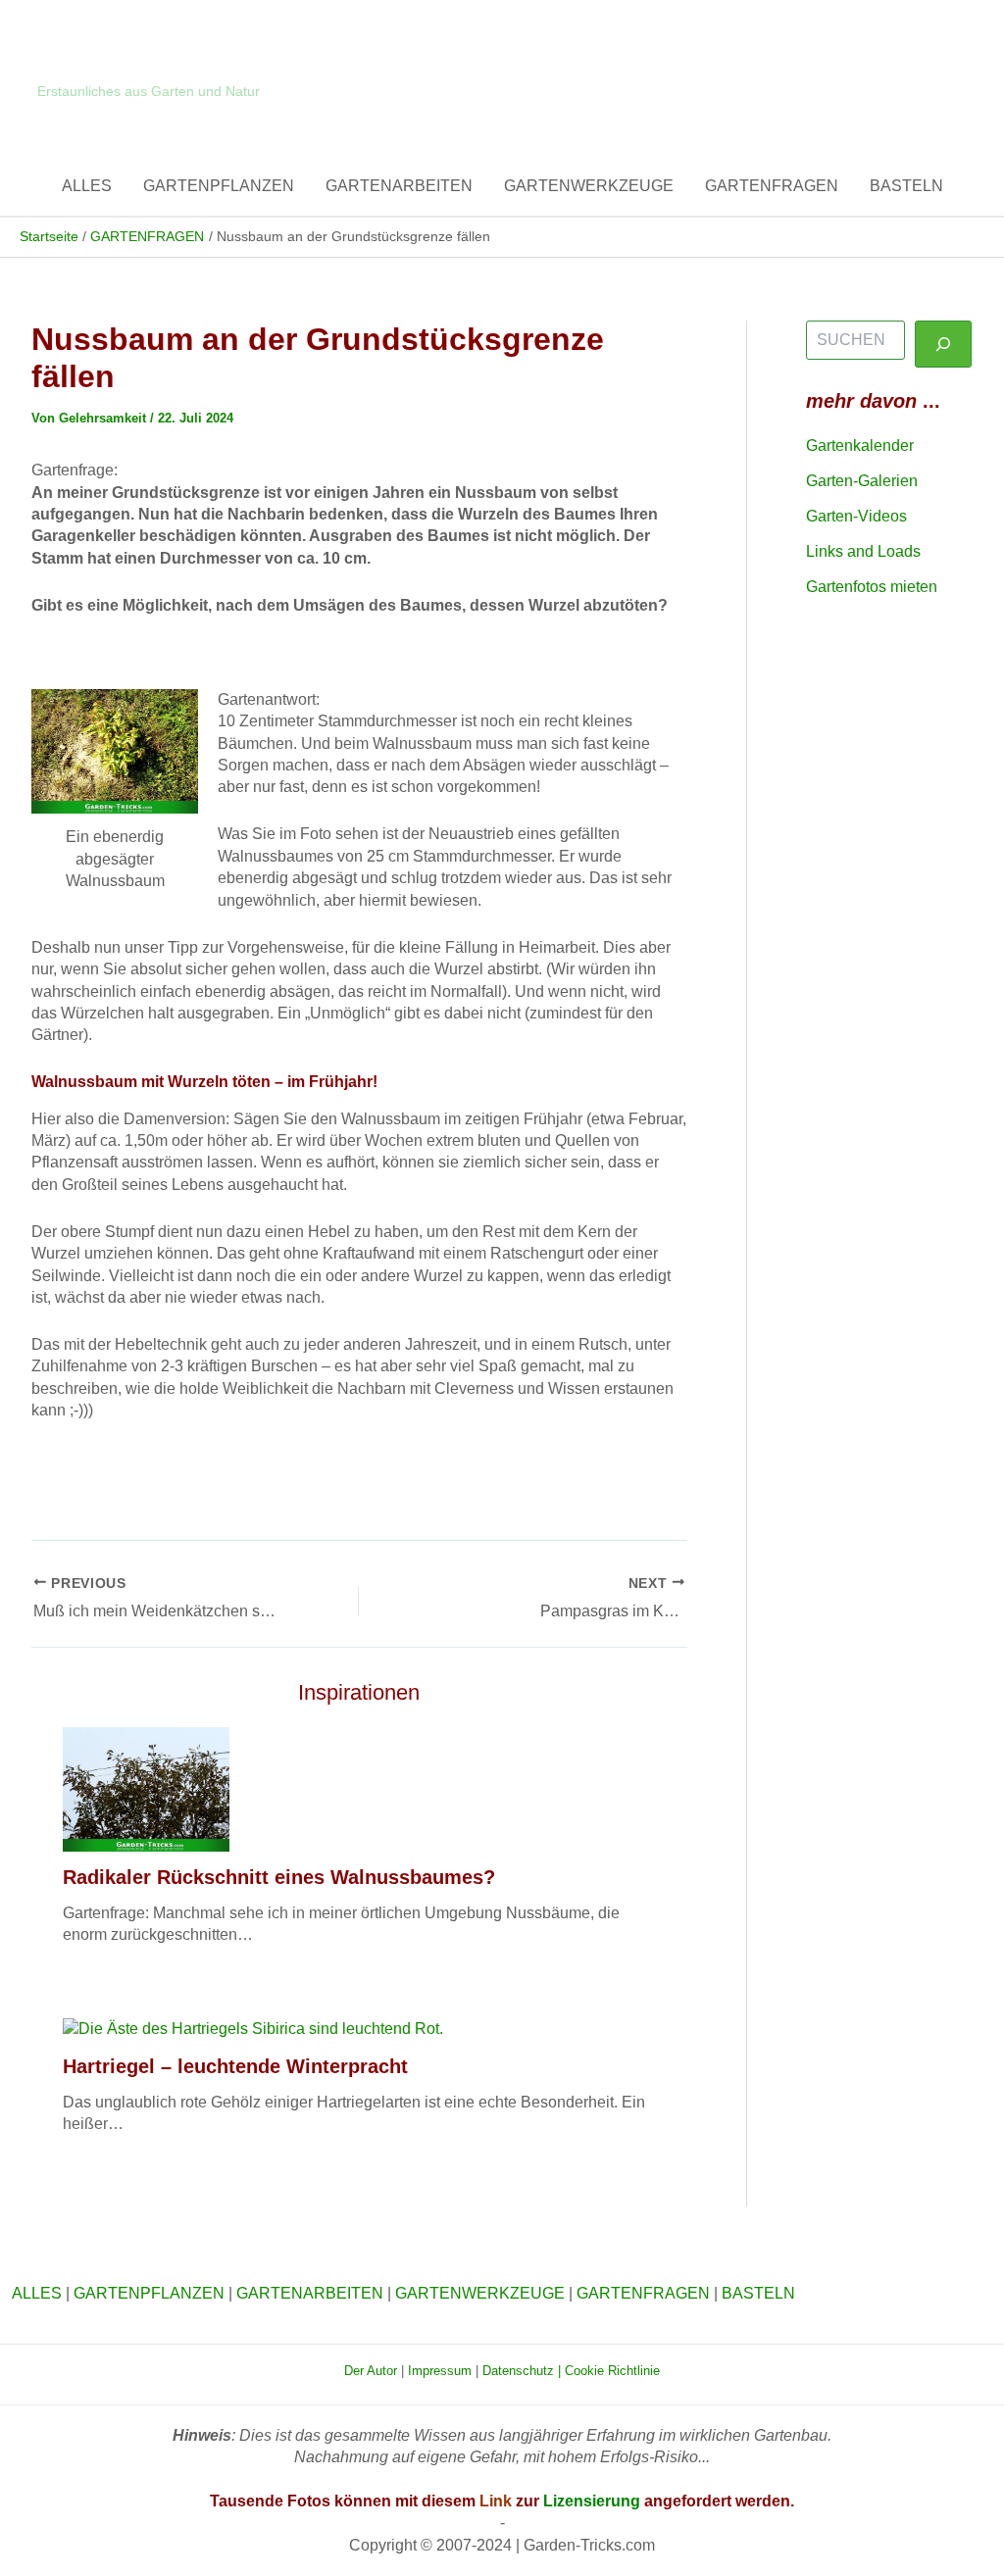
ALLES (87, 186)
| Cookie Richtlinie (609, 2371)
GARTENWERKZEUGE (589, 186)
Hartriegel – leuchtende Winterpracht (235, 2066)
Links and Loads (863, 551)
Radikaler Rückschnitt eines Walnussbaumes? (279, 1877)
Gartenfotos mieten (872, 587)
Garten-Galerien (862, 481)
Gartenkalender (860, 446)
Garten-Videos (856, 516)
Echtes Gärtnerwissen (142, 67)
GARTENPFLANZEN (219, 186)
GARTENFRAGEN (772, 186)
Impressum (442, 2371)
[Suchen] (943, 344)
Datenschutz (518, 2371)
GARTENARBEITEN (399, 186)
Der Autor (371, 2371)
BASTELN (906, 186)
